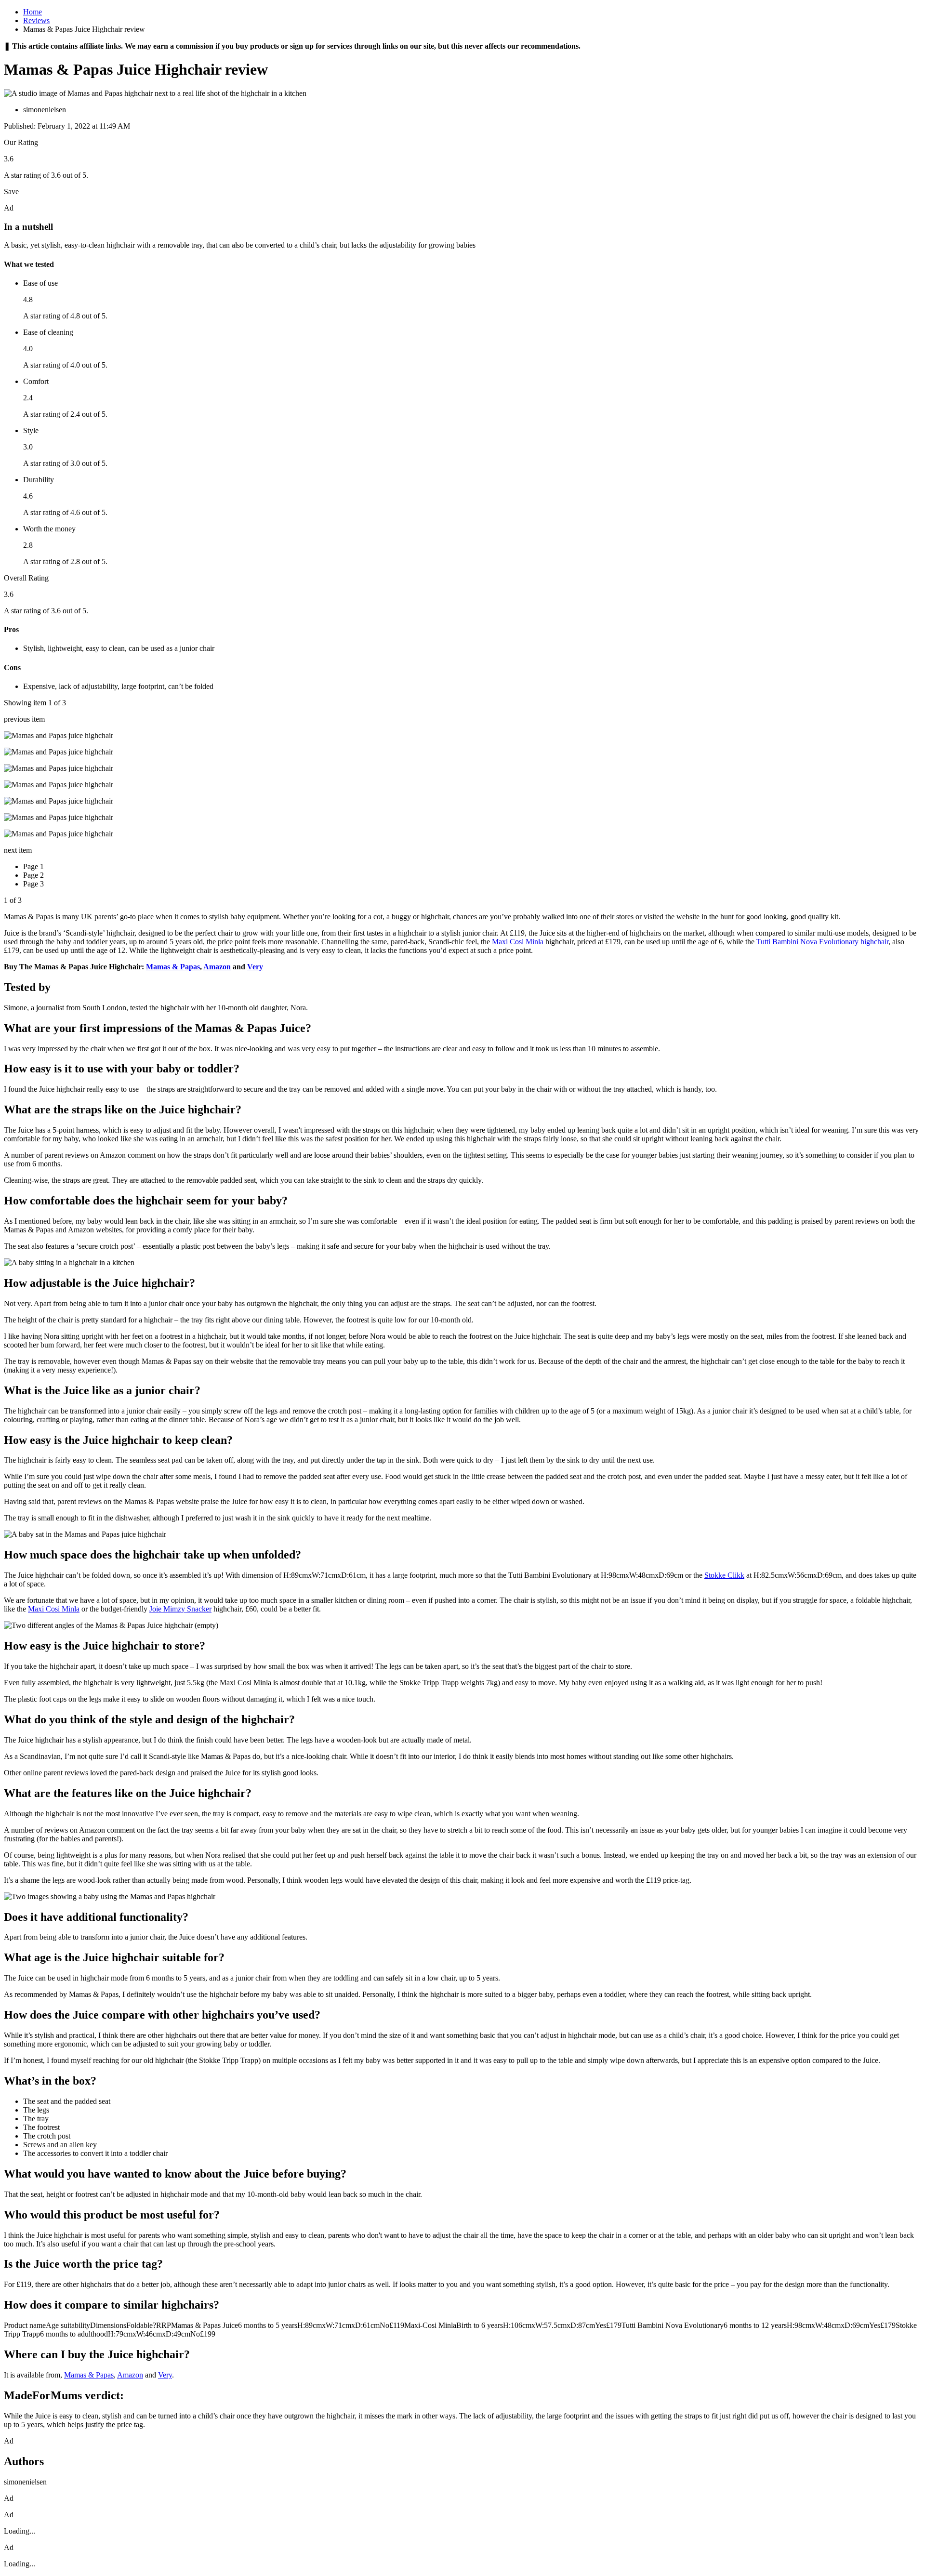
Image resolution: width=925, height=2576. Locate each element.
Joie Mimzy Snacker (180, 1609)
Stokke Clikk (724, 1575)
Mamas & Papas (173, 967)
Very (255, 967)
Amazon (217, 967)
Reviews (36, 20)
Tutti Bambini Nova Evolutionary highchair (822, 942)
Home (33, 12)
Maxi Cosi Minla (518, 942)
